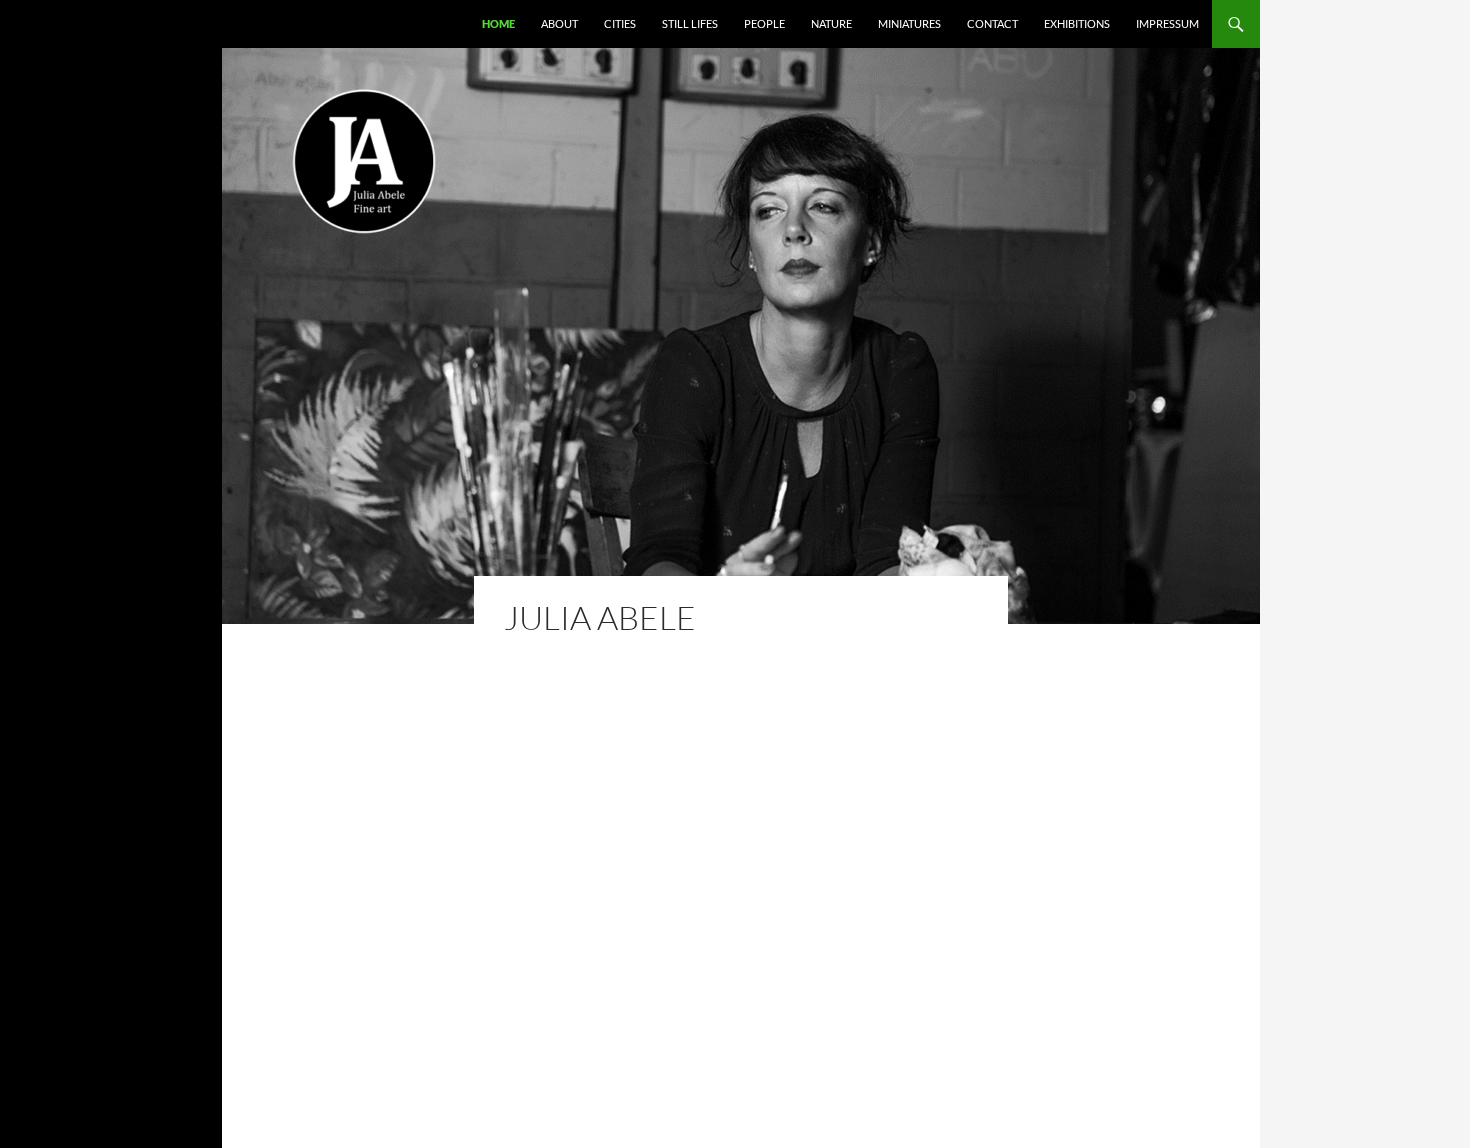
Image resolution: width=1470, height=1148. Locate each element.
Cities (620, 23)
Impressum (1167, 23)
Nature (831, 23)
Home (498, 23)
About (559, 23)
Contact (992, 23)
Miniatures (909, 23)
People (764, 23)
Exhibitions (1077, 23)
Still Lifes (690, 23)
